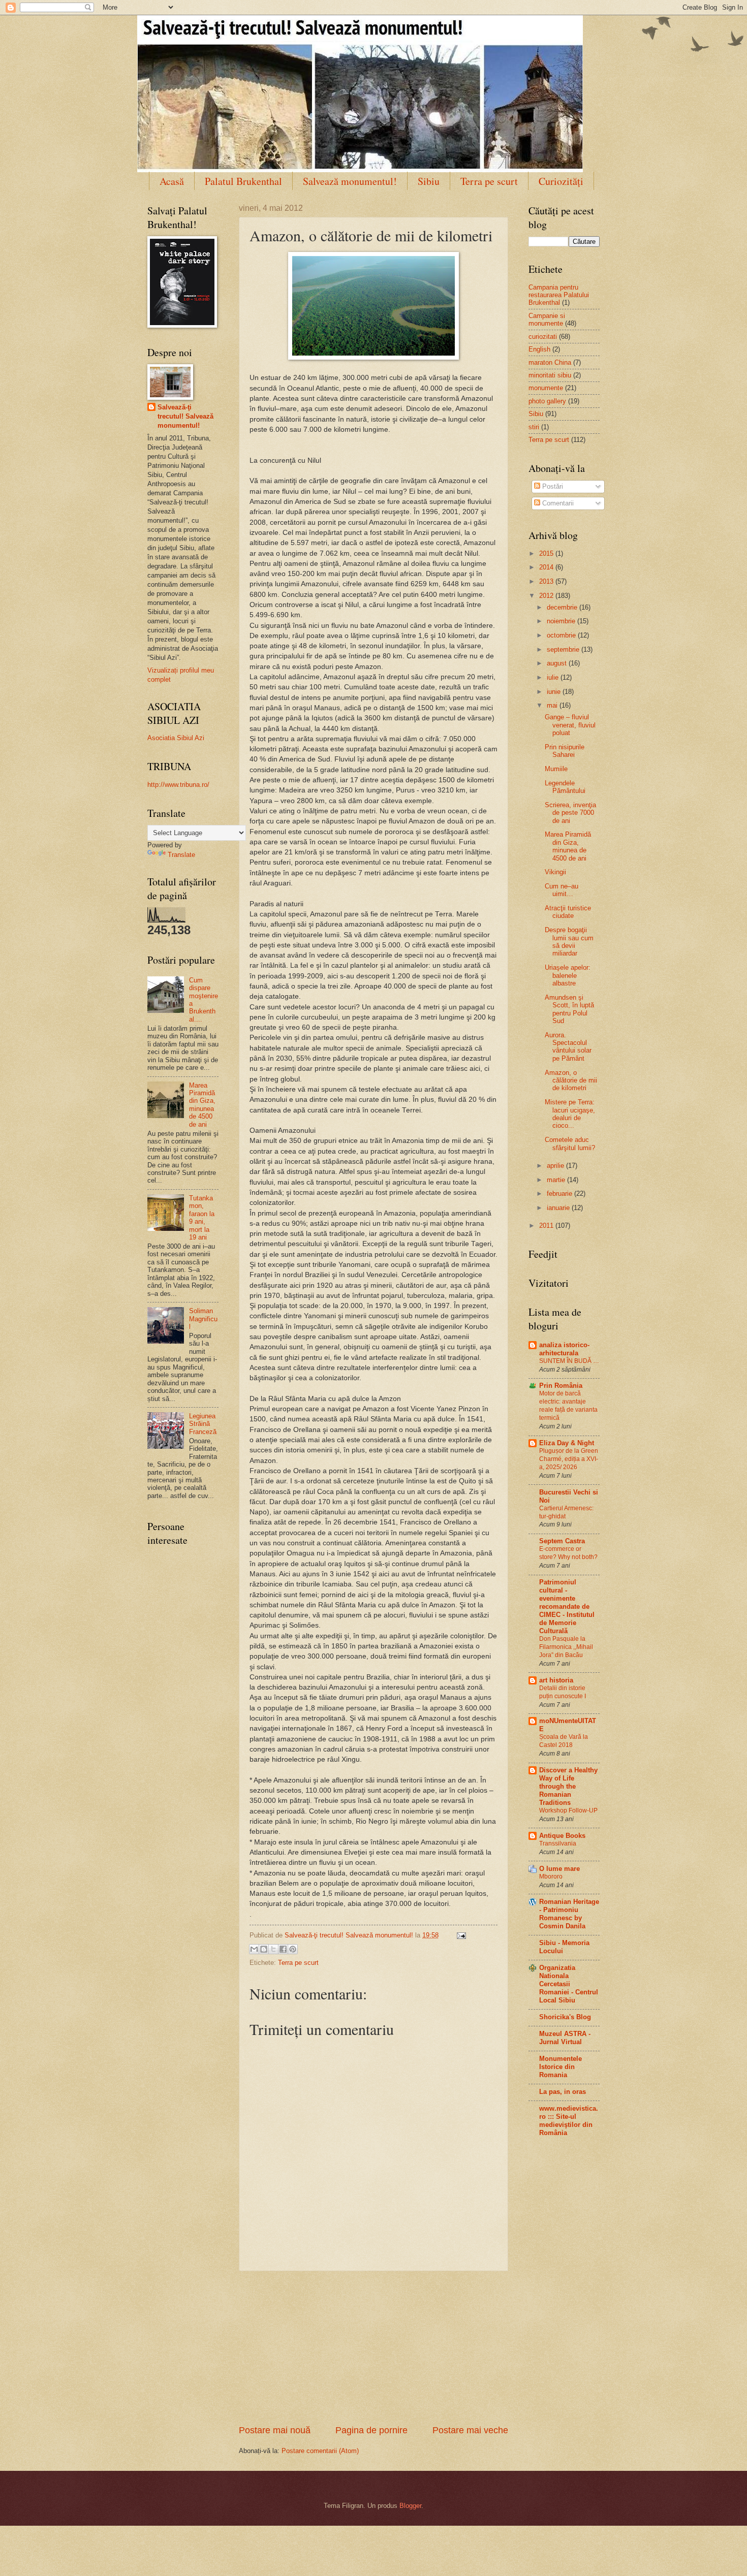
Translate (181, 855)
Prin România (561, 1386)
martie (557, 1180)
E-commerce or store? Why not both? (568, 1553)
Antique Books (562, 1836)
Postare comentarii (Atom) (320, 2451)
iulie (554, 677)
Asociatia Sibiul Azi (176, 738)
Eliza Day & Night (567, 1443)
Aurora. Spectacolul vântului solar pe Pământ (568, 1047)
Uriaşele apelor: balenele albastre (568, 975)
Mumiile (556, 769)
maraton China (550, 362)
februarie (561, 1194)
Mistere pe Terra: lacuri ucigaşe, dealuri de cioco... (570, 1114)
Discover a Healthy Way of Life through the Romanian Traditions (568, 1786)
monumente (546, 388)
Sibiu (429, 181)
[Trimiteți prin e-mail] (254, 1949)
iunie (555, 692)
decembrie (563, 607)
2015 (547, 553)
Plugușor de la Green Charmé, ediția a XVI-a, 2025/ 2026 (569, 1459)
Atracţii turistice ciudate (568, 912)
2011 (547, 1226)
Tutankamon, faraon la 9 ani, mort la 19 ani (202, 1218)
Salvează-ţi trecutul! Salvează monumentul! (185, 416)
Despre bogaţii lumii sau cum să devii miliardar (569, 942)
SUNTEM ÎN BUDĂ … (569, 1361)
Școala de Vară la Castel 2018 (564, 1741)
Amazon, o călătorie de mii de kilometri (571, 1080)
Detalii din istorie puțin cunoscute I (563, 1692)
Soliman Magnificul (203, 1319)
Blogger (410, 2506)
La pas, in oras (563, 2092)
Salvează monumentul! (350, 181)
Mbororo (551, 1877)
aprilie (556, 1166)
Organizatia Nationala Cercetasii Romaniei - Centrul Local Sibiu (569, 1984)
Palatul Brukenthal (243, 181)
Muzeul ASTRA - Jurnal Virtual (565, 2038)
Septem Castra (562, 1541)
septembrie (564, 649)
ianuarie (559, 1208)
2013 (547, 581)
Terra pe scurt (489, 181)
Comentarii (557, 503)
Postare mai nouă (275, 2430)
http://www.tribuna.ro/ (178, 785)
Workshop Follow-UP (568, 1810)
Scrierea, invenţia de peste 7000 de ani (570, 813)
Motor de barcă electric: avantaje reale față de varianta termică (568, 1406)
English (539, 349)
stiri (534, 427)
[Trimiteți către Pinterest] (293, 1949)
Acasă (172, 181)
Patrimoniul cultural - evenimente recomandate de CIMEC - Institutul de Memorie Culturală (567, 1607)
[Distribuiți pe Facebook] (283, 1949)
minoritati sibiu (550, 375)
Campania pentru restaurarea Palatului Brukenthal (559, 295)
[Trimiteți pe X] (273, 1949)
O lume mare (559, 1869)
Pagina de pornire (371, 2430)
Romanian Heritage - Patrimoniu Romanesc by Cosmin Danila (569, 1914)
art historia (556, 1680)
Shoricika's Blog (565, 2017)
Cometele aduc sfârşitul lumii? (570, 1143)
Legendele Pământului (565, 787)
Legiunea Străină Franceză (203, 1424)
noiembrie (562, 621)
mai (553, 705)
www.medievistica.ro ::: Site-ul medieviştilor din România (569, 2121)
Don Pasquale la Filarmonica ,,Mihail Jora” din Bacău (566, 1647)
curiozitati (543, 337)
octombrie (562, 635)
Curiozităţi (561, 181)
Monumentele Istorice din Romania (561, 2067)
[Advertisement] (373, 2348)
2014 (547, 567)
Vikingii (555, 872)
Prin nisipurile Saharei (565, 751)
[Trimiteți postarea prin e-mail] (460, 1935)
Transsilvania (558, 1843)
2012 (547, 596)
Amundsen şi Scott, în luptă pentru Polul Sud (569, 1009)
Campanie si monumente (547, 320)
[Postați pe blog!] (264, 1949)
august (558, 663)
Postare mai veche (470, 2430)
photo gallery (547, 401)
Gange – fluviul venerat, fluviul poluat (570, 725)
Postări (552, 486)
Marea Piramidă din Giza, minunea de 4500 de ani (202, 1105)
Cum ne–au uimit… (562, 890)
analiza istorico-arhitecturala (564, 1349)
